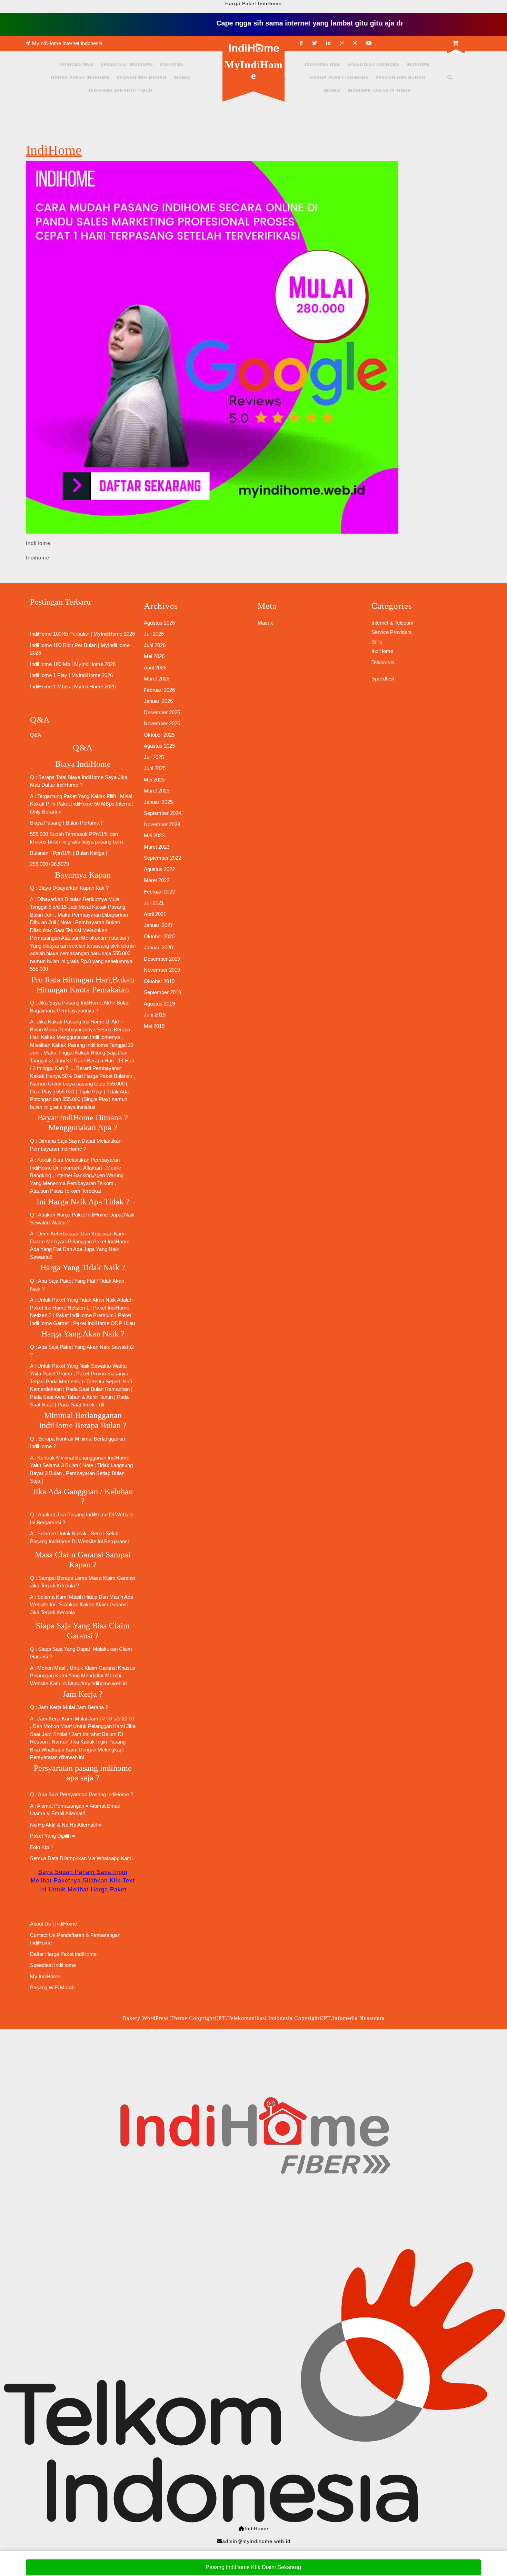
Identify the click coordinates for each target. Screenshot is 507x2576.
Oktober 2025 (159, 735)
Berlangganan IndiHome (102, 1458)
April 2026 (155, 668)
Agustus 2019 (159, 1004)
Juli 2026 (154, 634)
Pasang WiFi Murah (142, 78)
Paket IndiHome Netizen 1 (59, 1308)
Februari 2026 (159, 690)
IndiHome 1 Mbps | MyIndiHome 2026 (73, 686)
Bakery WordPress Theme (155, 2018)
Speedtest (383, 679)
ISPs (377, 642)
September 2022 (162, 858)
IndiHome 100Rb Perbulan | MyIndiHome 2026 (82, 634)
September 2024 (162, 813)
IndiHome (172, 64)
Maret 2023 (157, 847)
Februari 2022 (159, 892)
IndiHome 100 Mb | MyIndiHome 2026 (73, 664)
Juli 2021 (154, 903)
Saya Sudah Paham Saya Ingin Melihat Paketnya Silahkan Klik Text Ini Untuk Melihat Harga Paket (83, 1881)
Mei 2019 (154, 1026)
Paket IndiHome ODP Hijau (104, 1323)
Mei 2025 (154, 780)
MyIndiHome (254, 70)
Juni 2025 (155, 768)
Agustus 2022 (159, 869)
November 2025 (162, 723)
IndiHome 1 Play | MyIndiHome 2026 (71, 675)
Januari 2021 (158, 925)
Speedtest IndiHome (127, 64)
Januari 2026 (158, 701)
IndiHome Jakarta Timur (121, 91)
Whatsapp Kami (115, 1858)
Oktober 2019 (159, 981)
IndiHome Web (76, 64)
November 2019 (162, 970)
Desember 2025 (162, 712)
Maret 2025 (157, 791)
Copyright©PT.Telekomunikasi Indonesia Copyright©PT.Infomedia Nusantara (287, 2018)
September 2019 (162, 992)
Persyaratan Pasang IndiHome (94, 1794)
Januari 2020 (158, 947)
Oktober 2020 (159, 936)
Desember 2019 (162, 959)
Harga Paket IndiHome (81, 78)
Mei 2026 (154, 656)
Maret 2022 (157, 880)
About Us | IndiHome (53, 1924)
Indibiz (182, 78)
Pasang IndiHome (82, 1003)
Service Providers (392, 632)
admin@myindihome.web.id (256, 2541)
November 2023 (162, 824)
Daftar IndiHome (60, 785)
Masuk (265, 623)
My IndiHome (45, 1976)
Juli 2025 (154, 757)
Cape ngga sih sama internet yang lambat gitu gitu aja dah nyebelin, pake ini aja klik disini (334, 23)
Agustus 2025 (159, 746)
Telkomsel (383, 662)
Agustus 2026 (159, 623)
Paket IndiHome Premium (84, 1315)
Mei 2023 (154, 835)
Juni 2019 (155, 1015)
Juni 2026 (155, 645)
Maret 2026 (157, 679)
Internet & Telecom (392, 623)
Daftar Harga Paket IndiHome (63, 1954)
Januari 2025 (158, 802)
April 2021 (155, 914)
